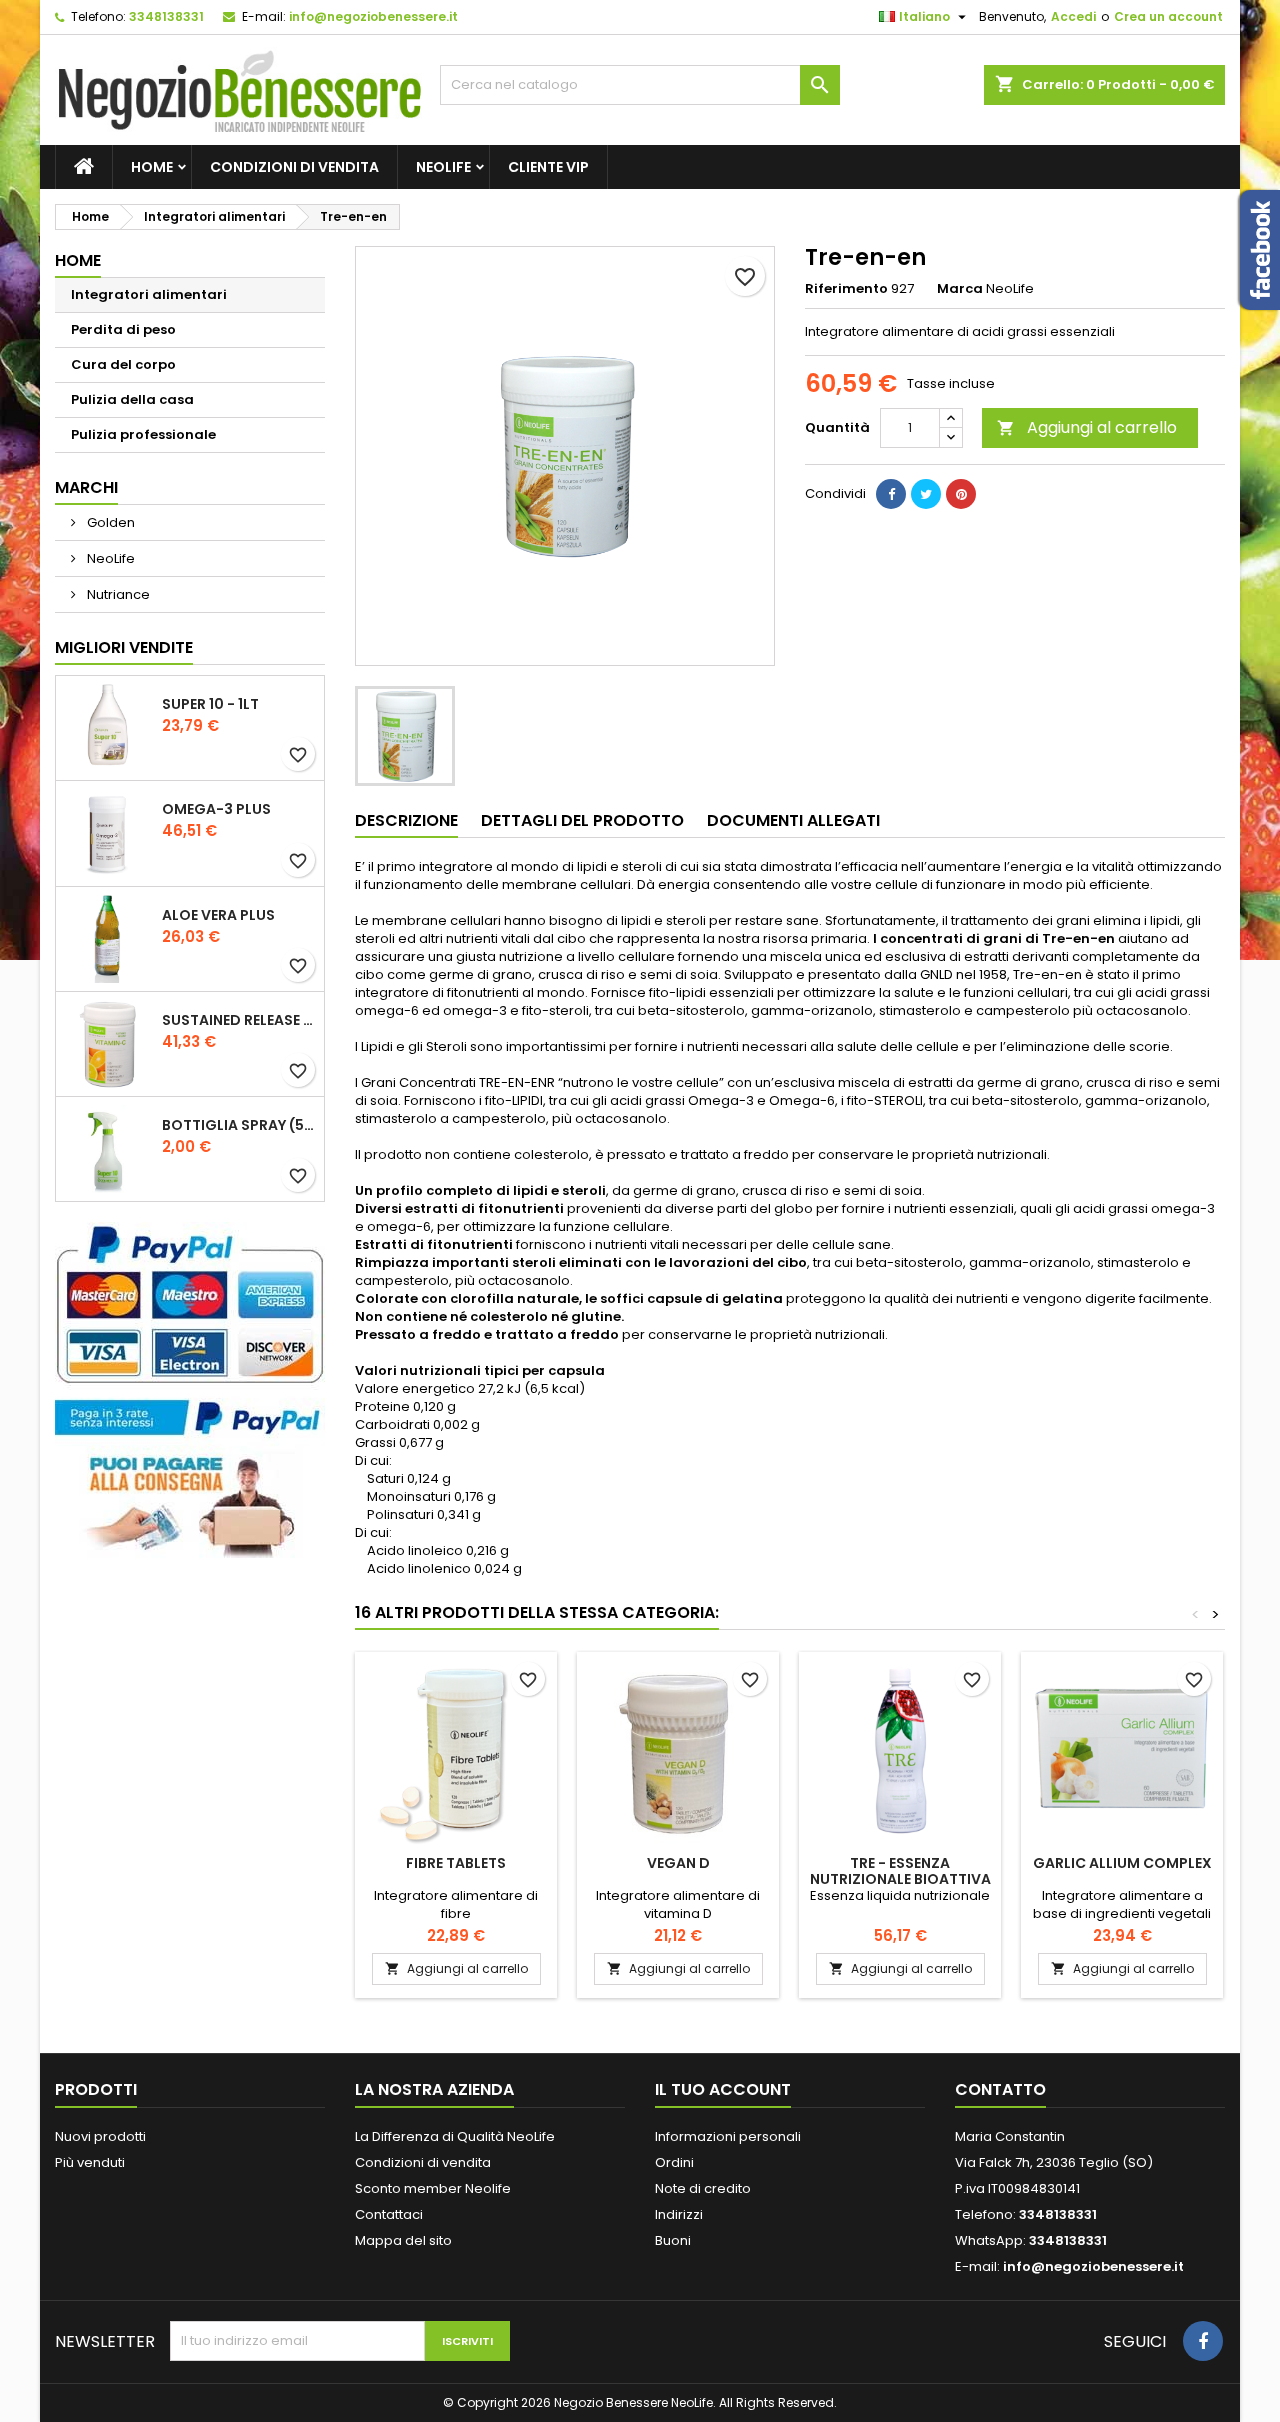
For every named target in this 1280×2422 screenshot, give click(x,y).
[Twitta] (926, 494)
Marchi (86, 487)
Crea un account (1168, 16)
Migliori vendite (124, 647)
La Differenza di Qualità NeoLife (455, 2136)
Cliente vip (548, 167)
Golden (109, 522)
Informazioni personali (728, 2136)
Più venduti (90, 2162)
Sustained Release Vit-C (239, 1020)
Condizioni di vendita (294, 167)
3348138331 (166, 16)
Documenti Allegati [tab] (793, 820)
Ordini (674, 2162)
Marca (960, 289)
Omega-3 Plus (216, 809)
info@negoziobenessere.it (373, 16)
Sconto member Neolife (433, 2188)
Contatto (1000, 2089)
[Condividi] (891, 494)
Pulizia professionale (143, 434)
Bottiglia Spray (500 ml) (239, 1125)
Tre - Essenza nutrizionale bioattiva (900, 1871)
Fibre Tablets (456, 1863)
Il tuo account (723, 2089)
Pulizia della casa (132, 399)
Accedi (1073, 16)
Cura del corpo (123, 364)
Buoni (673, 2240)
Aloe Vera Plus (218, 915)
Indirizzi (679, 2214)
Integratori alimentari (149, 294)
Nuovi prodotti (100, 2136)
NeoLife (443, 167)
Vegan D (678, 1863)
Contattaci (389, 2214)
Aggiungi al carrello (1087, 427)
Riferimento (846, 289)
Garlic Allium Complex (1122, 1863)
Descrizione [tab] (406, 820)
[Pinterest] (961, 494)
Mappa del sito (403, 2240)
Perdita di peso (123, 329)
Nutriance (117, 594)
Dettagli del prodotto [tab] (582, 820)
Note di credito (703, 2188)
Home (152, 167)
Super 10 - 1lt (210, 704)
